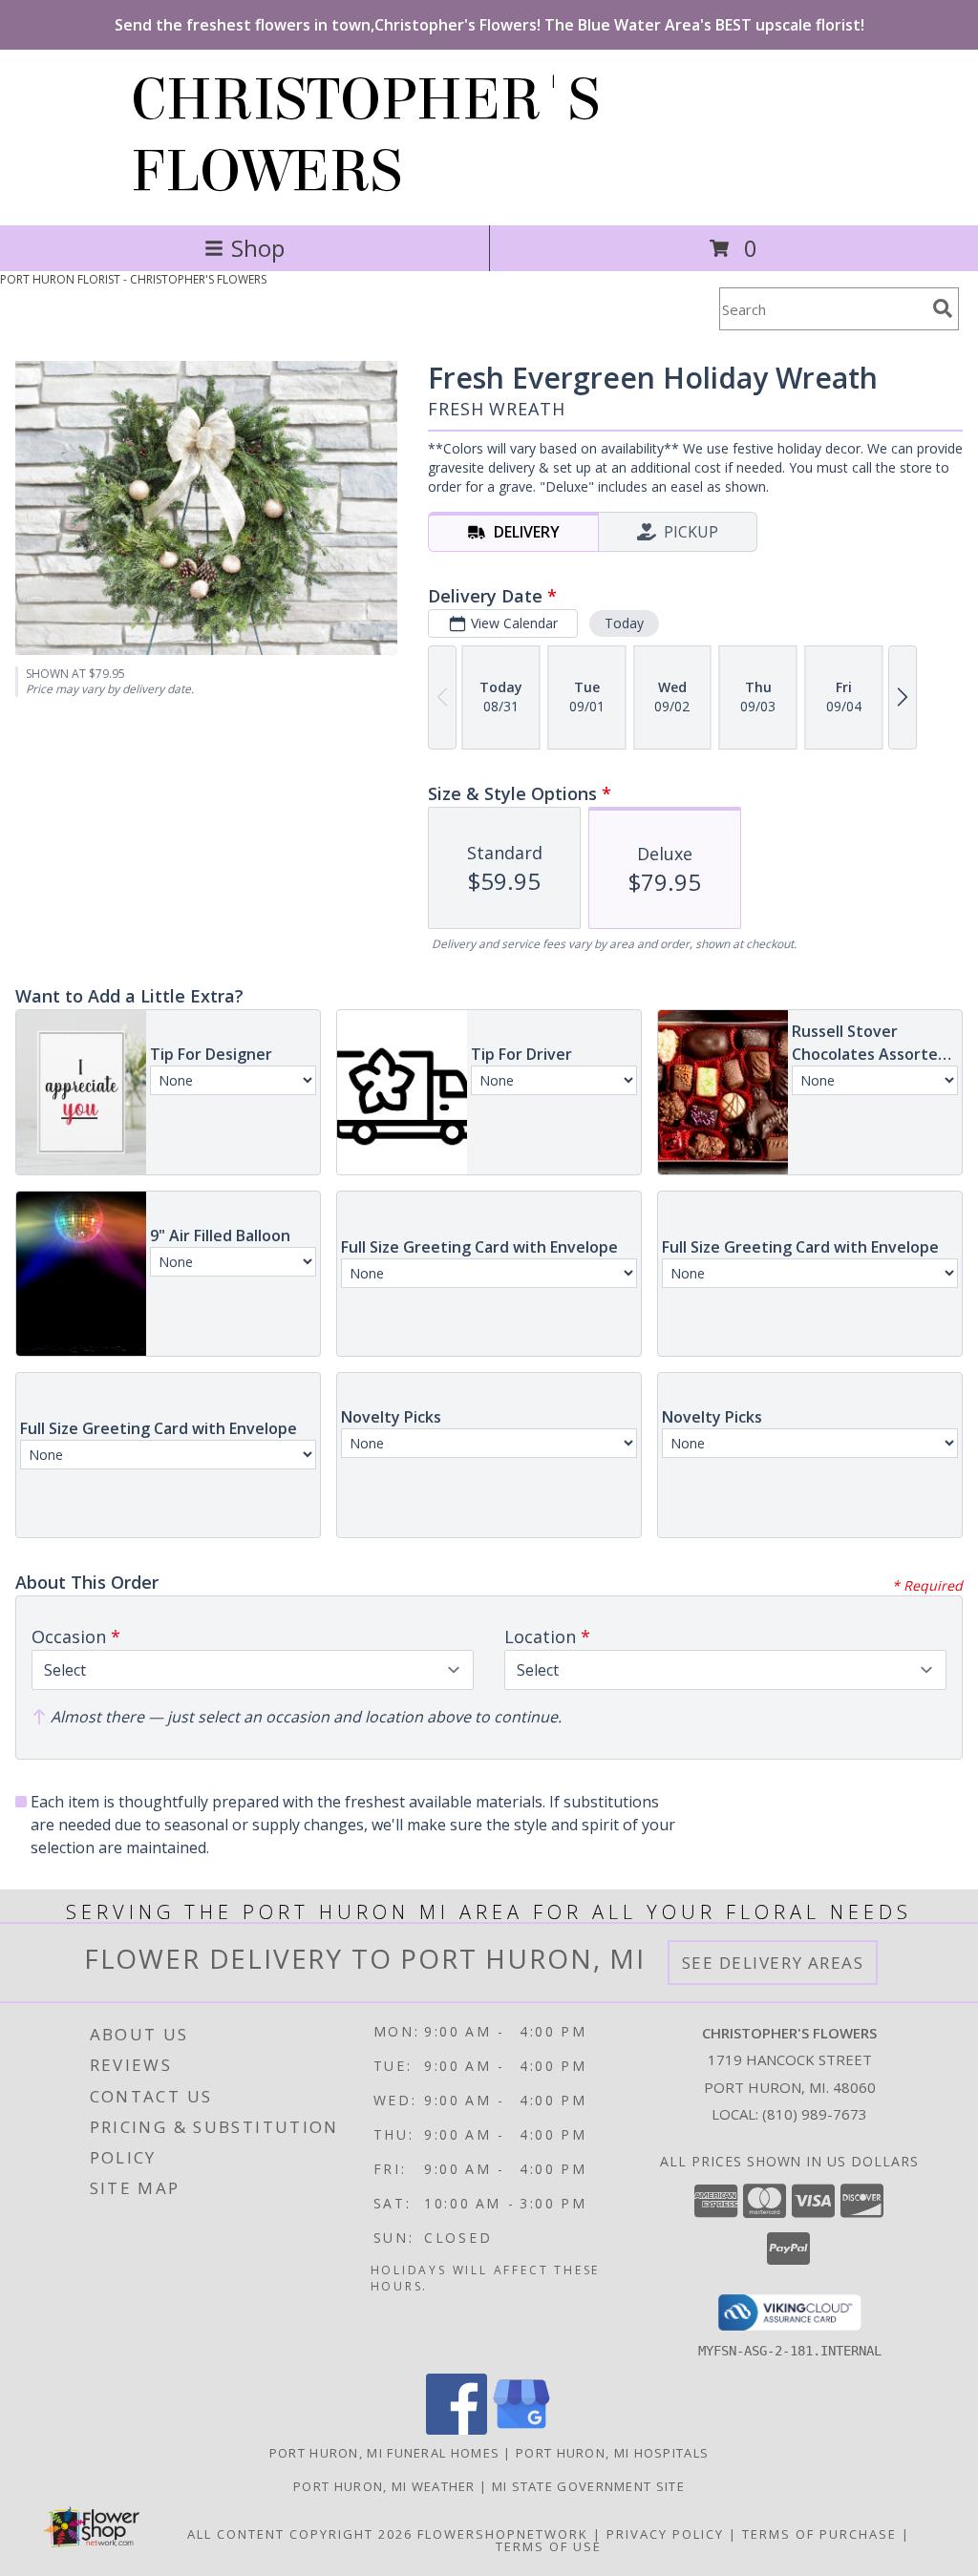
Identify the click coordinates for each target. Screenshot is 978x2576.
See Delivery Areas (773, 1963)
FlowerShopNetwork (503, 2534)
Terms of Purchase (819, 2534)
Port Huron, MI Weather (384, 2486)
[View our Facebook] (457, 2429)
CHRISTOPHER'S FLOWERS (365, 136)
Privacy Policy (665, 2534)
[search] (943, 308)
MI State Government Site (588, 2486)
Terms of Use (549, 2546)
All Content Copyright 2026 (300, 2534)
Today (624, 623)
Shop (258, 248)
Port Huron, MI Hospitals (612, 2453)
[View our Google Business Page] (521, 2429)
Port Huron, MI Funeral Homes (384, 2453)
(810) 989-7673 (815, 2114)
